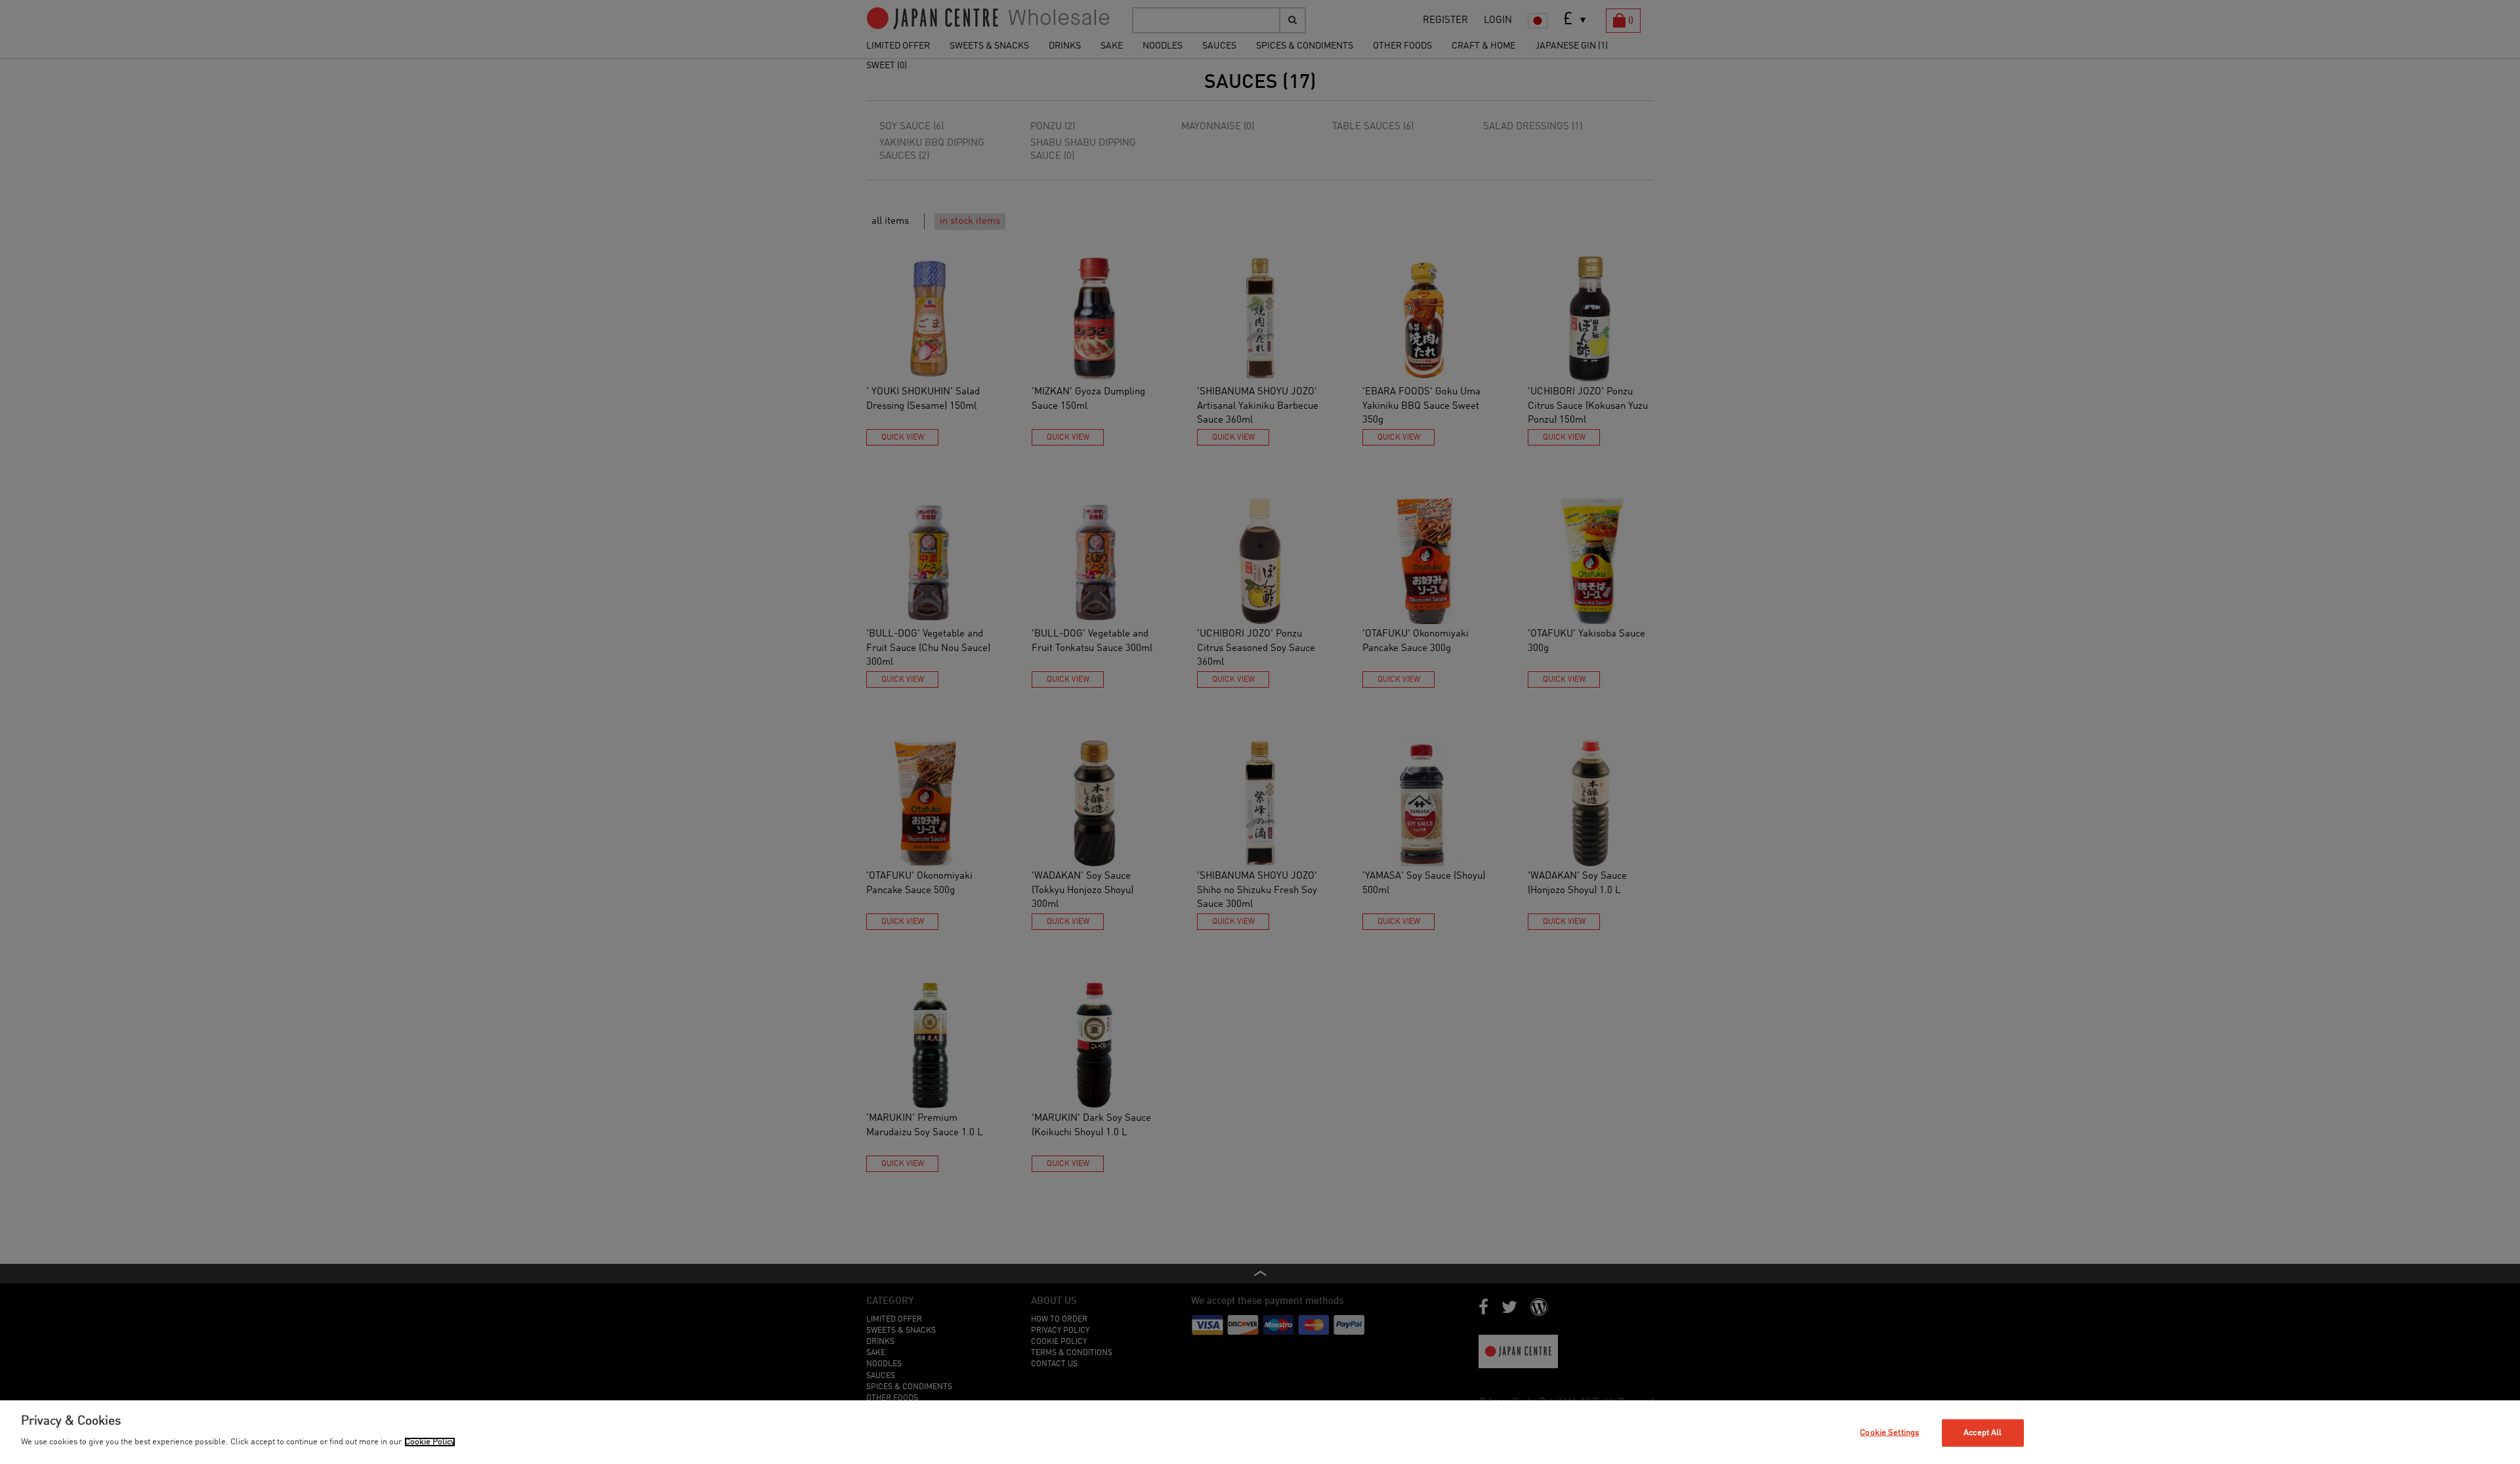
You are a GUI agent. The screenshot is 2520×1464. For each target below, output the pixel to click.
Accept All (1983, 1433)
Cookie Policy (430, 1442)
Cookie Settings (1889, 1433)
